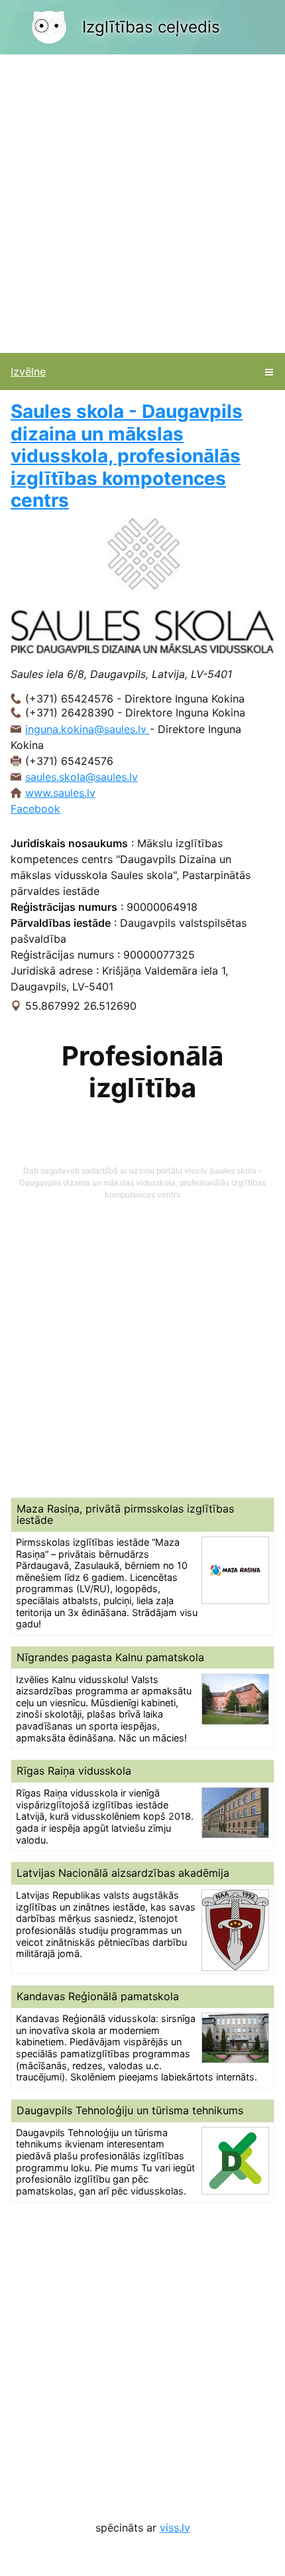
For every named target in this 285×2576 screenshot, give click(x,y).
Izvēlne (28, 372)
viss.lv (175, 2528)
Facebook (35, 809)
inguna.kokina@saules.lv (87, 729)
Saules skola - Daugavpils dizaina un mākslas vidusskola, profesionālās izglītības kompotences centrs (127, 456)
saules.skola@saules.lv (82, 777)
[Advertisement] (142, 204)
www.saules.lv (60, 793)
